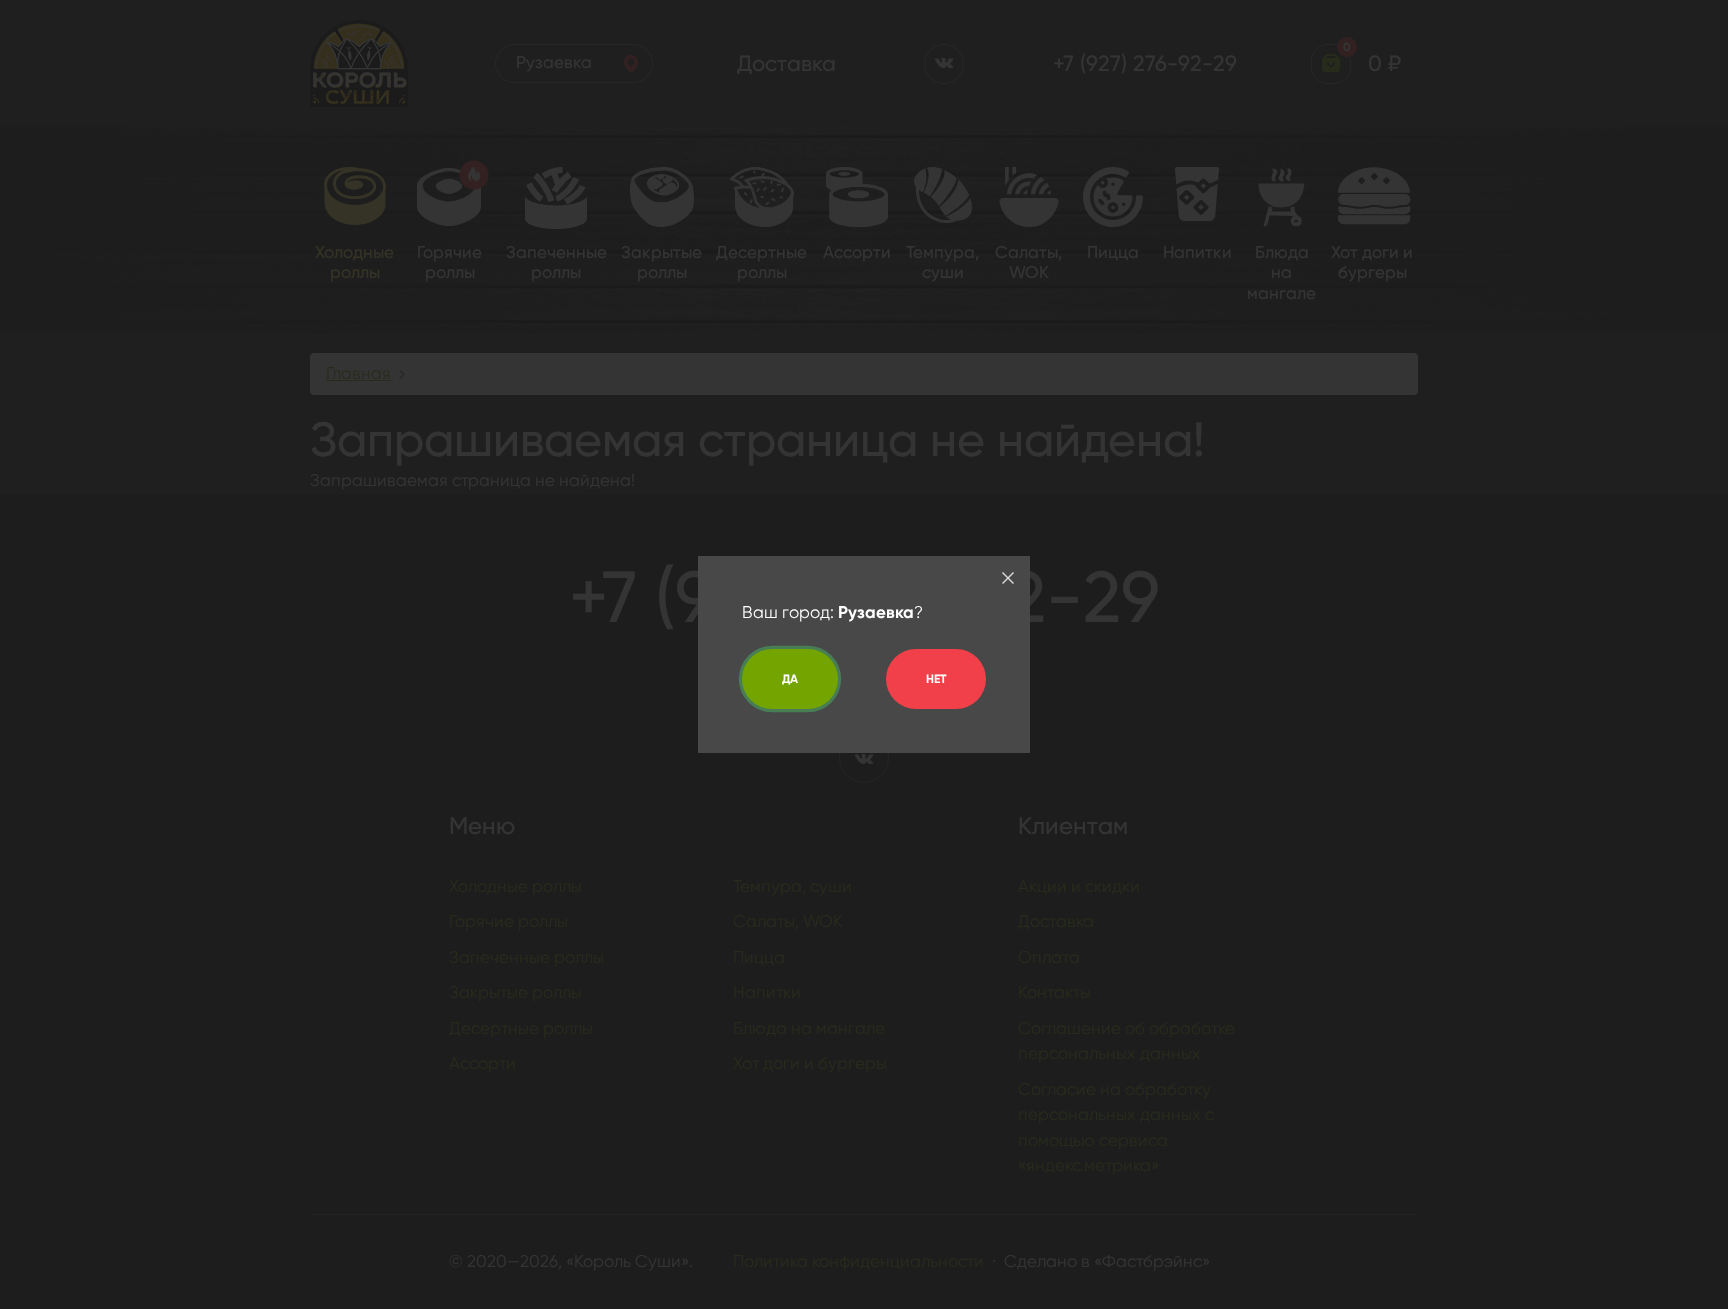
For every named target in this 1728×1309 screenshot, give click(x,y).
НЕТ (936, 679)
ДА (790, 679)
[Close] (1008, 578)
